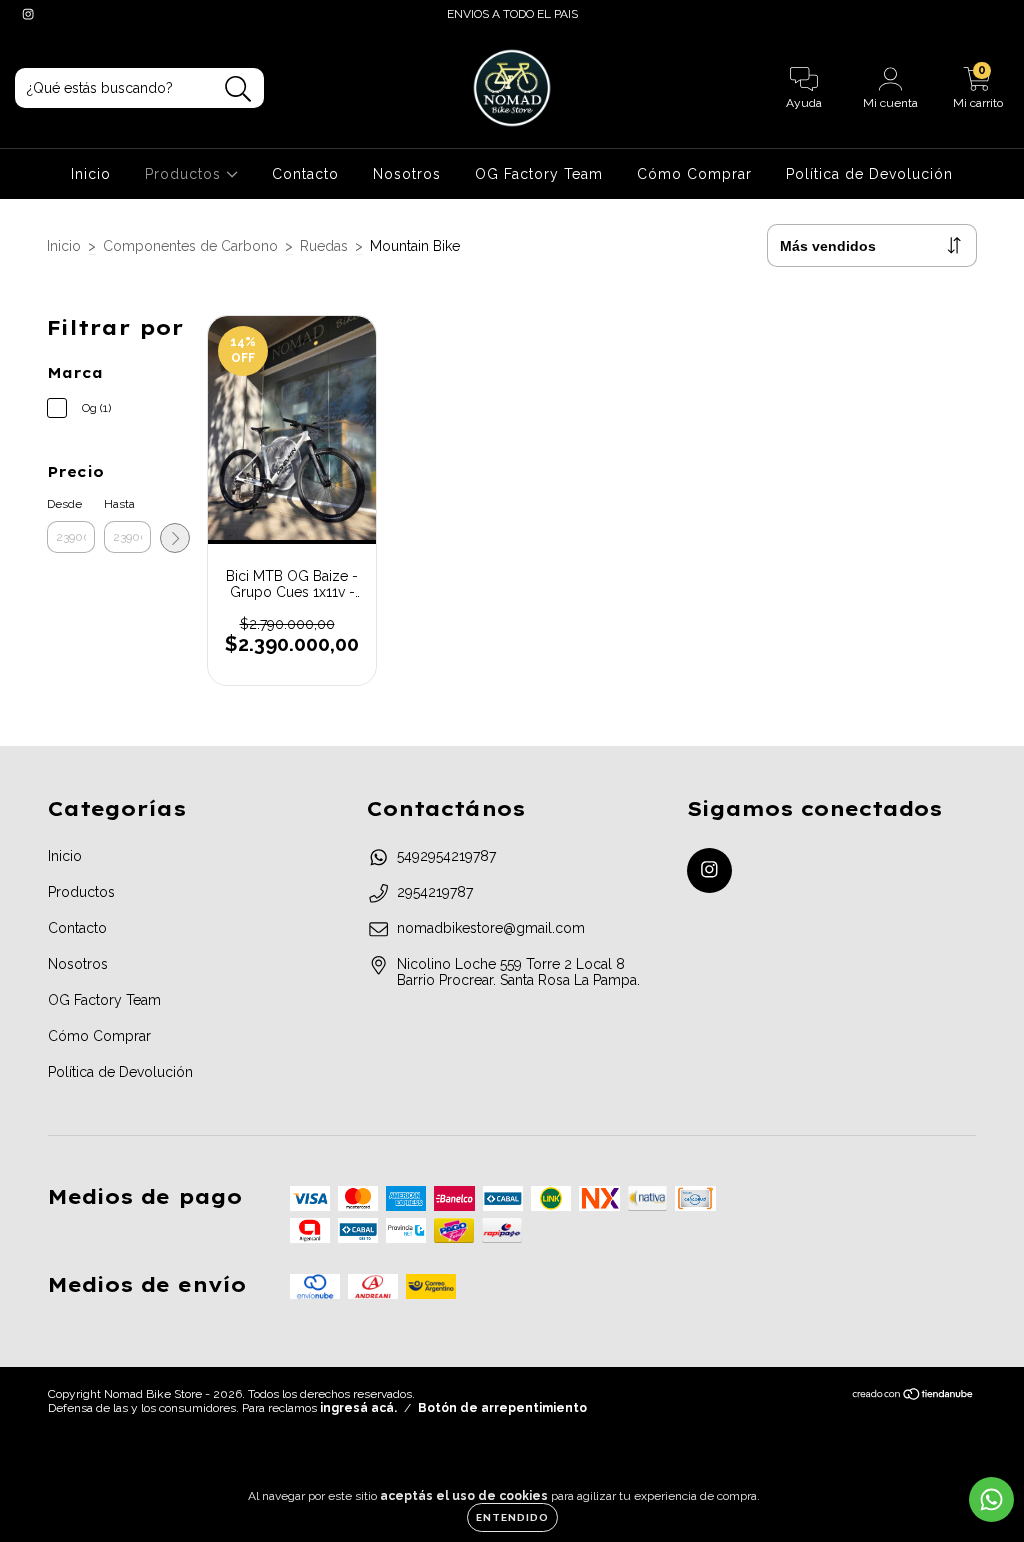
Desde (64, 504)
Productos (185, 174)
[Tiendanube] (913, 1397)
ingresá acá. (358, 1408)
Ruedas (324, 246)
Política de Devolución (869, 174)
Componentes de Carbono (190, 246)
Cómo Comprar (694, 174)
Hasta (119, 504)
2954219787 (435, 892)
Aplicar (175, 538)
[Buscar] (238, 89)
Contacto (305, 174)
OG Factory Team (539, 174)
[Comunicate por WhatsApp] (991, 1499)
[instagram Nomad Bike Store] (28, 14)
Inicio (91, 174)
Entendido (512, 1517)
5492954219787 (446, 856)
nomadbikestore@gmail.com (491, 928)
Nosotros (407, 174)
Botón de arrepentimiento (502, 1408)
